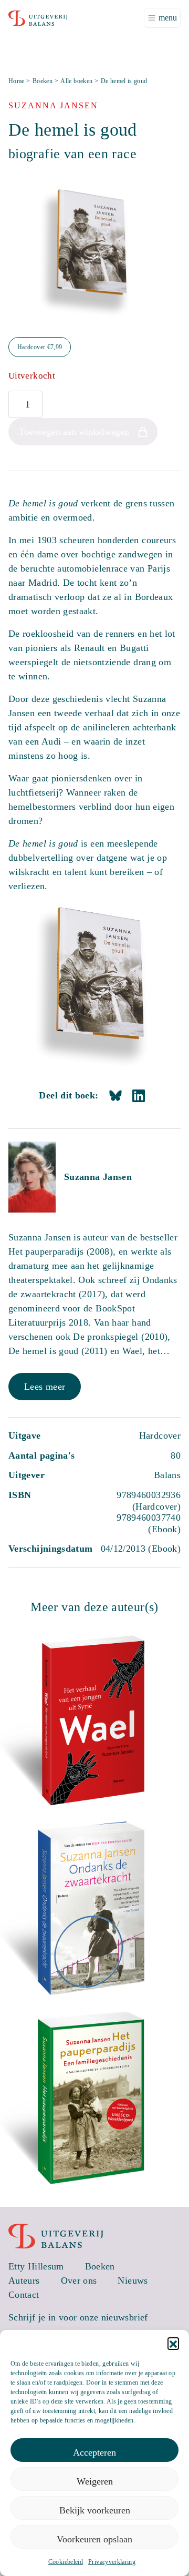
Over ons (79, 2280)
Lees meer (45, 1387)
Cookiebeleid (66, 2562)
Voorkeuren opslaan (94, 2539)
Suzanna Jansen (98, 1177)
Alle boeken (76, 81)
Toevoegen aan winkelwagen (74, 432)
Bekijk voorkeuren (95, 2510)
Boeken (43, 81)
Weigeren (95, 2481)
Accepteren (94, 2452)
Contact (24, 2295)
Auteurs (24, 2280)
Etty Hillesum (36, 2266)
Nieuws (133, 2280)
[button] (173, 2343)
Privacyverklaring (112, 2562)
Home (16, 81)
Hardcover (40, 347)
